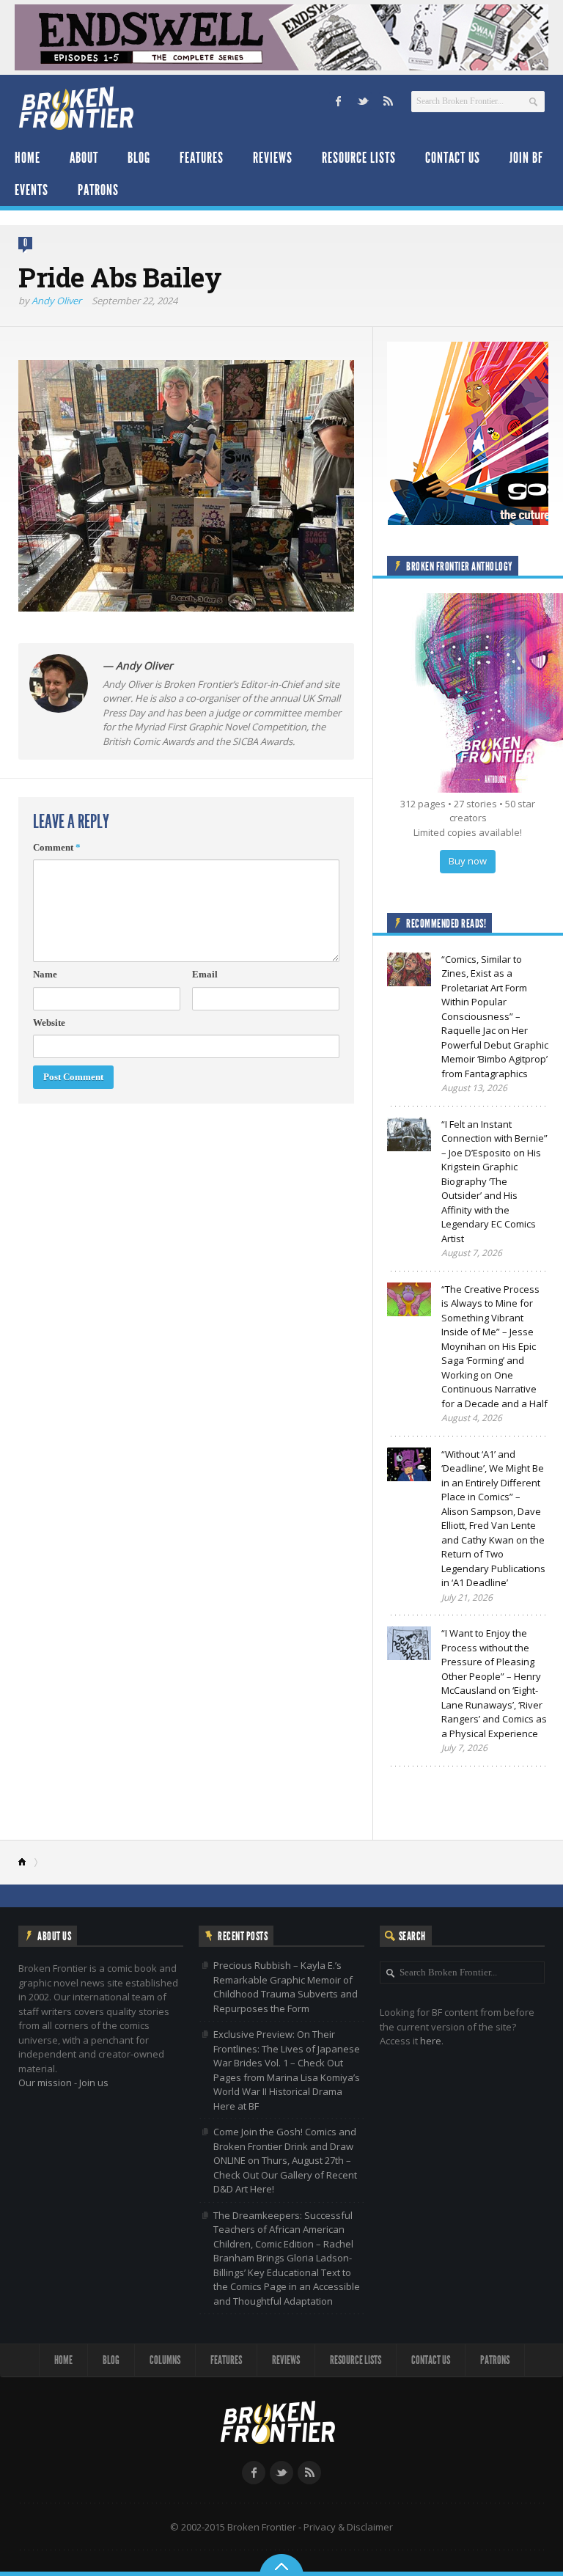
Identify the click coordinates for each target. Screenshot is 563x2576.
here (431, 2041)
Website (49, 1023)
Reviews (273, 158)
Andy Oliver (56, 301)
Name (45, 974)
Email (205, 974)
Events (32, 190)
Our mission (45, 2083)
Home (27, 158)
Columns (165, 2360)
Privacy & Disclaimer (348, 2527)
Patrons (98, 190)
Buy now (468, 861)
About (84, 158)
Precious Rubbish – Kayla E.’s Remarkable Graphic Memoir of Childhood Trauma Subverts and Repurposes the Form (286, 1987)
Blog (139, 158)
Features (202, 158)
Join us (94, 2083)
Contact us (453, 158)
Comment (57, 847)
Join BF (526, 158)
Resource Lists (359, 158)
